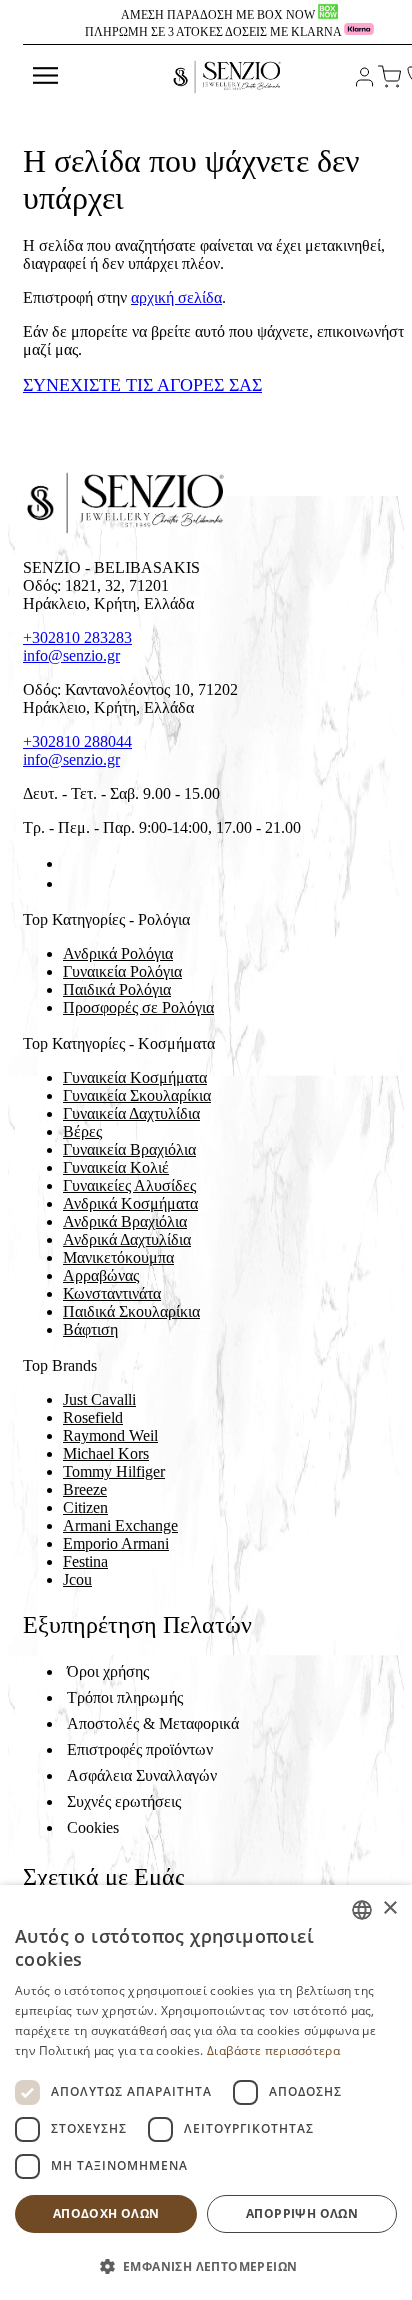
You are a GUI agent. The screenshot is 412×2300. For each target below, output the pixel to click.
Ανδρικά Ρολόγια (118, 953)
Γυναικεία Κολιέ (116, 1167)
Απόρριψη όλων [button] (302, 2213)
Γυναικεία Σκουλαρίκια (137, 1095)
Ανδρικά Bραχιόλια (125, 1221)
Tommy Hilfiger (114, 1471)
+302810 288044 (77, 741)
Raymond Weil (110, 1435)
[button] (206, 2265)
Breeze (85, 1489)
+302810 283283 (77, 637)
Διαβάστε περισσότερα (273, 2050)
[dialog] (206, 2092)
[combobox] (362, 1910)
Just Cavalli (99, 1399)
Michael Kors (106, 1453)
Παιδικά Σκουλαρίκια (131, 1311)
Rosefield (93, 1417)
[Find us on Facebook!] (71, 863)
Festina (85, 1561)
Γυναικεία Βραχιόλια (129, 1149)
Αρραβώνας (101, 1275)
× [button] (389, 1908)
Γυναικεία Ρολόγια (122, 971)
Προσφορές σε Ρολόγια (138, 1007)
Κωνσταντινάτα (112, 1293)
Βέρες (82, 1131)
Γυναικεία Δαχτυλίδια (131, 1113)
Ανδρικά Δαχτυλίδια (127, 1239)
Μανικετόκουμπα (118, 1257)
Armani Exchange (120, 1525)
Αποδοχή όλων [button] (106, 2213)
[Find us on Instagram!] (71, 883)
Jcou (77, 1579)
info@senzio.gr (71, 655)
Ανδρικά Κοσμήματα (130, 1203)
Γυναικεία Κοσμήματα (135, 1077)
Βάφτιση (90, 1329)
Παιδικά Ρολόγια (117, 989)
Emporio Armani (116, 1543)
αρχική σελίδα (176, 297)
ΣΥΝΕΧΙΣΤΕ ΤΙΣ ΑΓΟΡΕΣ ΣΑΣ (142, 385)
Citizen (85, 1507)
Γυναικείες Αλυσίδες (129, 1185)
